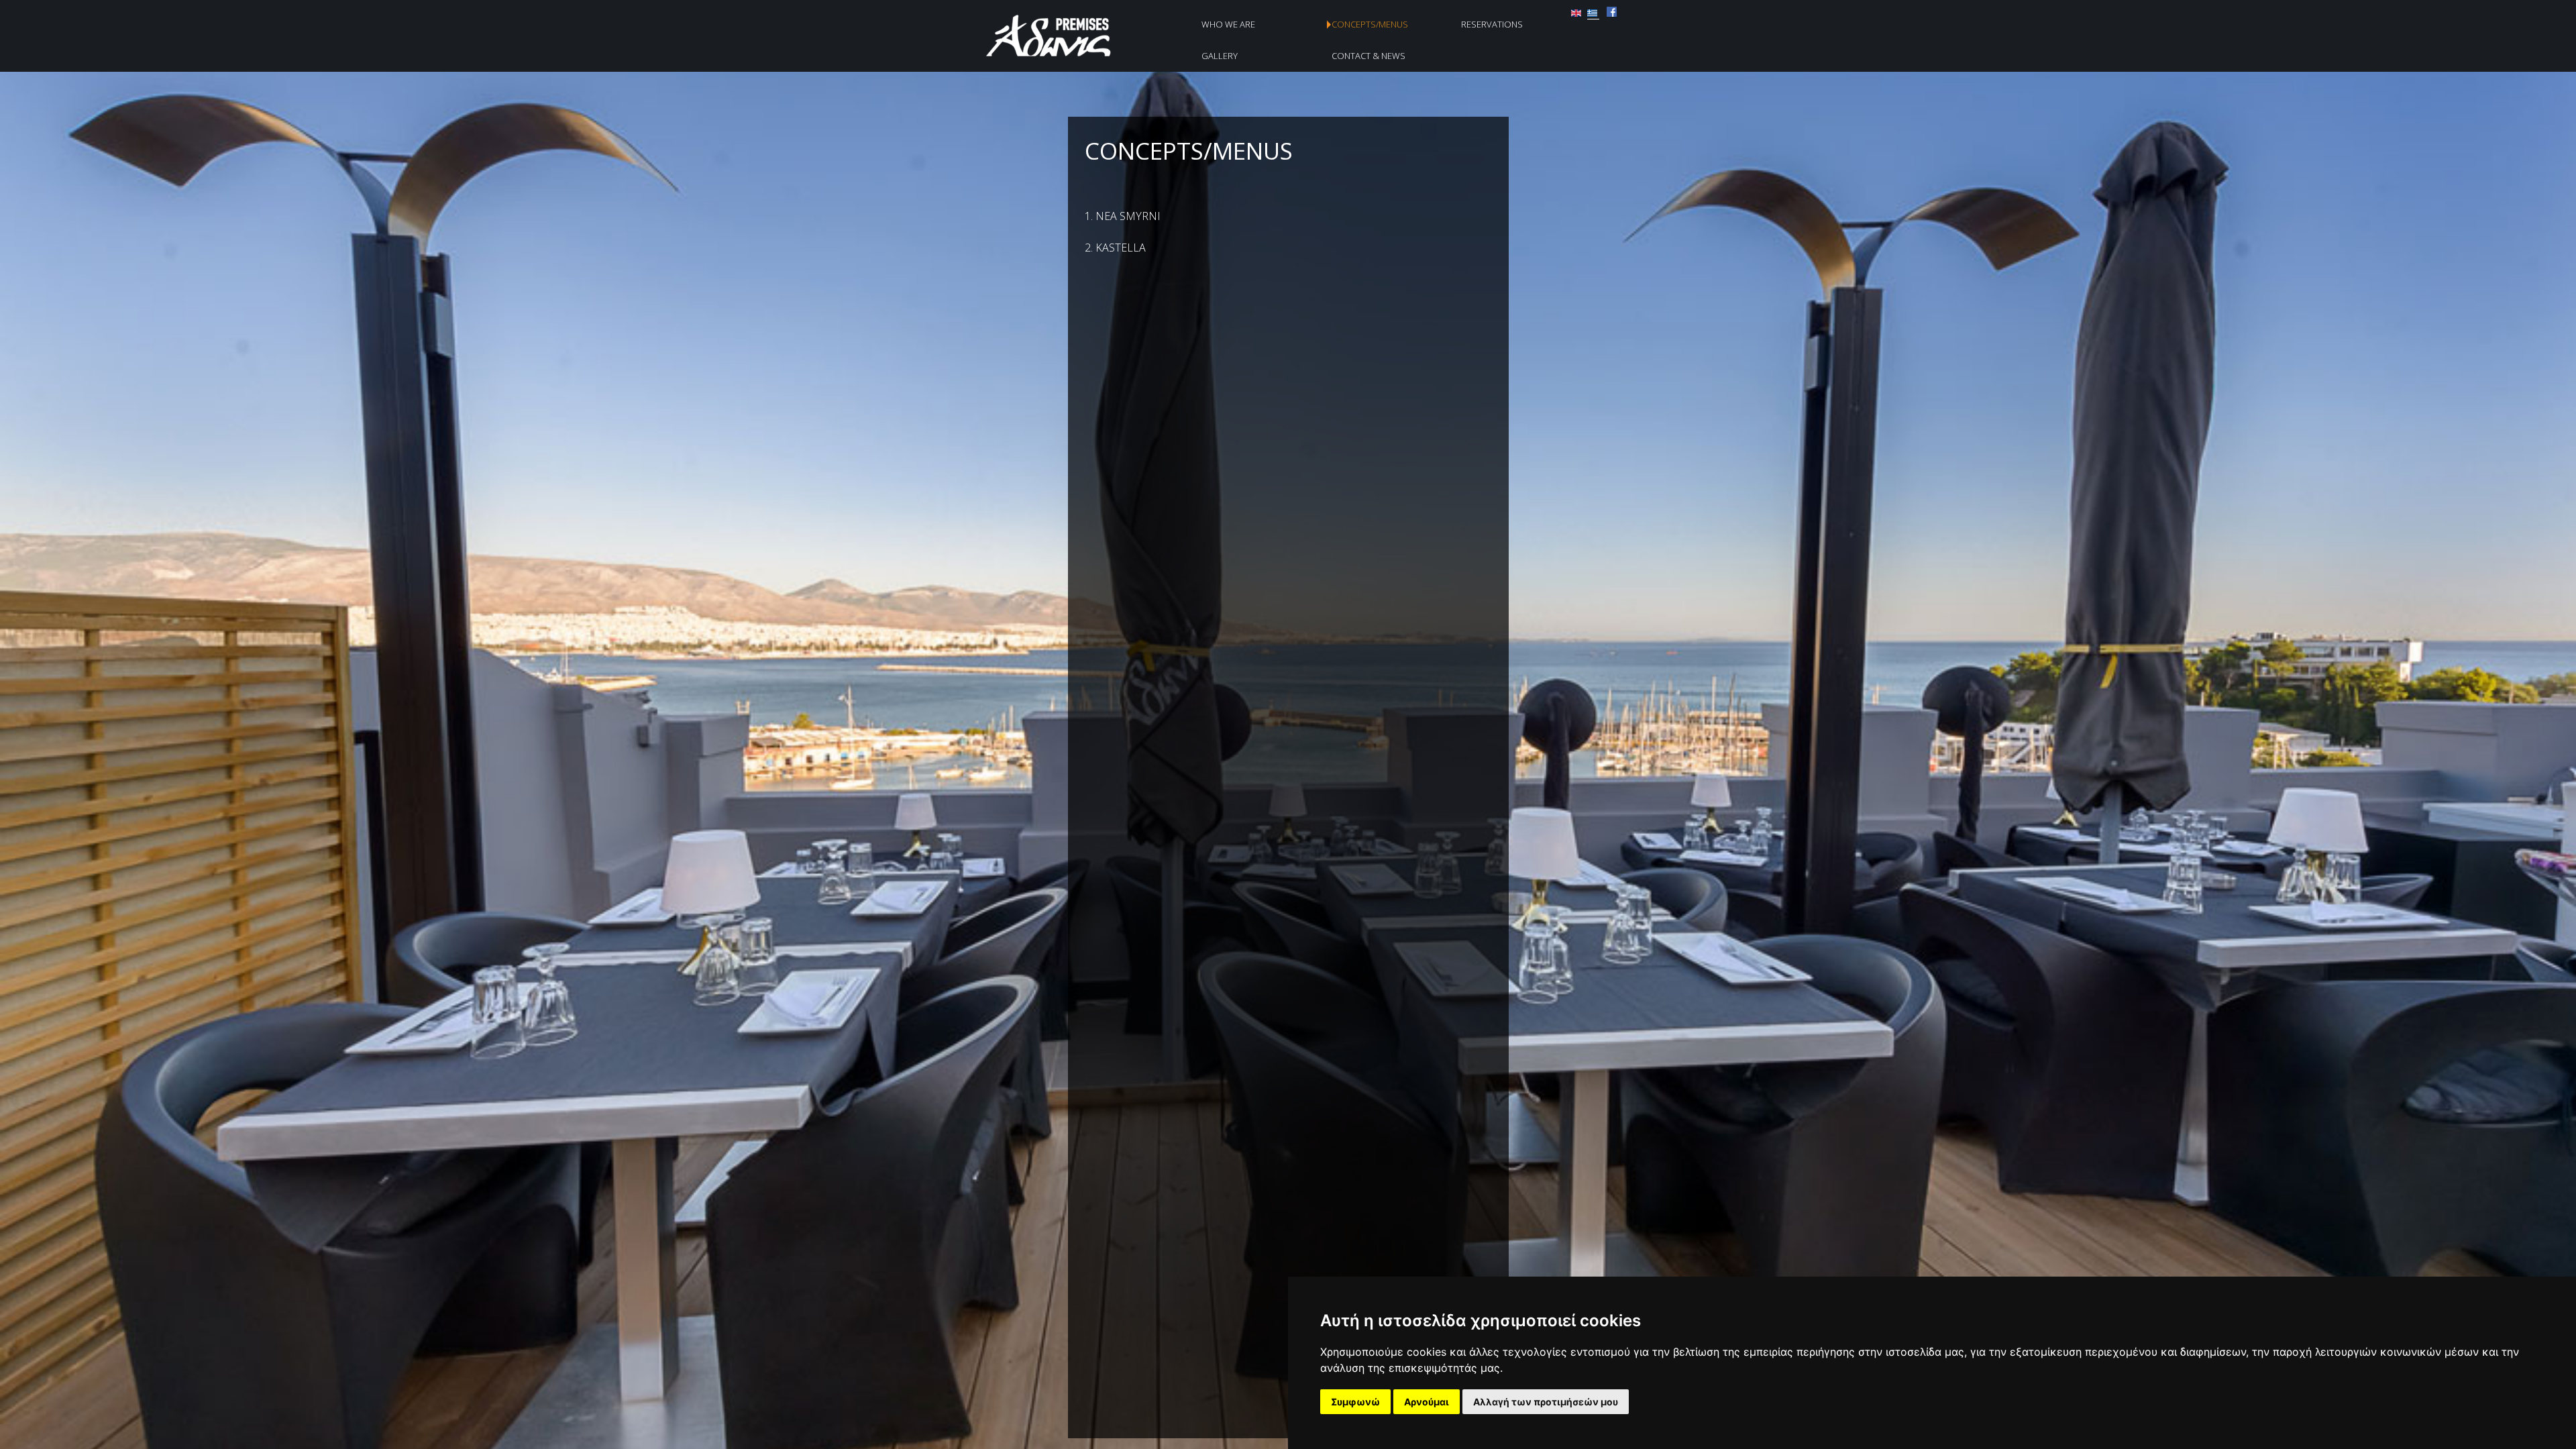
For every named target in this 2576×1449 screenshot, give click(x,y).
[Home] (1062, 56)
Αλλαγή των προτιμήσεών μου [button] (1546, 1402)
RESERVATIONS (1492, 24)
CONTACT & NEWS (1368, 56)
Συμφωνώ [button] (1355, 1402)
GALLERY (1220, 56)
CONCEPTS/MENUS (1370, 24)
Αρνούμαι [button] (1427, 1402)
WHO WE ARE (1228, 24)
